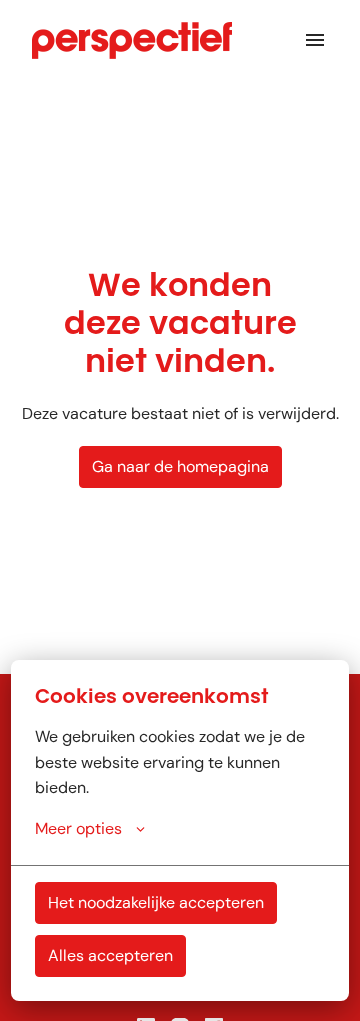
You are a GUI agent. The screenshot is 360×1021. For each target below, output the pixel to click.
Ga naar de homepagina (180, 466)
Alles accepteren (110, 955)
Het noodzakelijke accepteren (156, 902)
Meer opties (78, 828)
